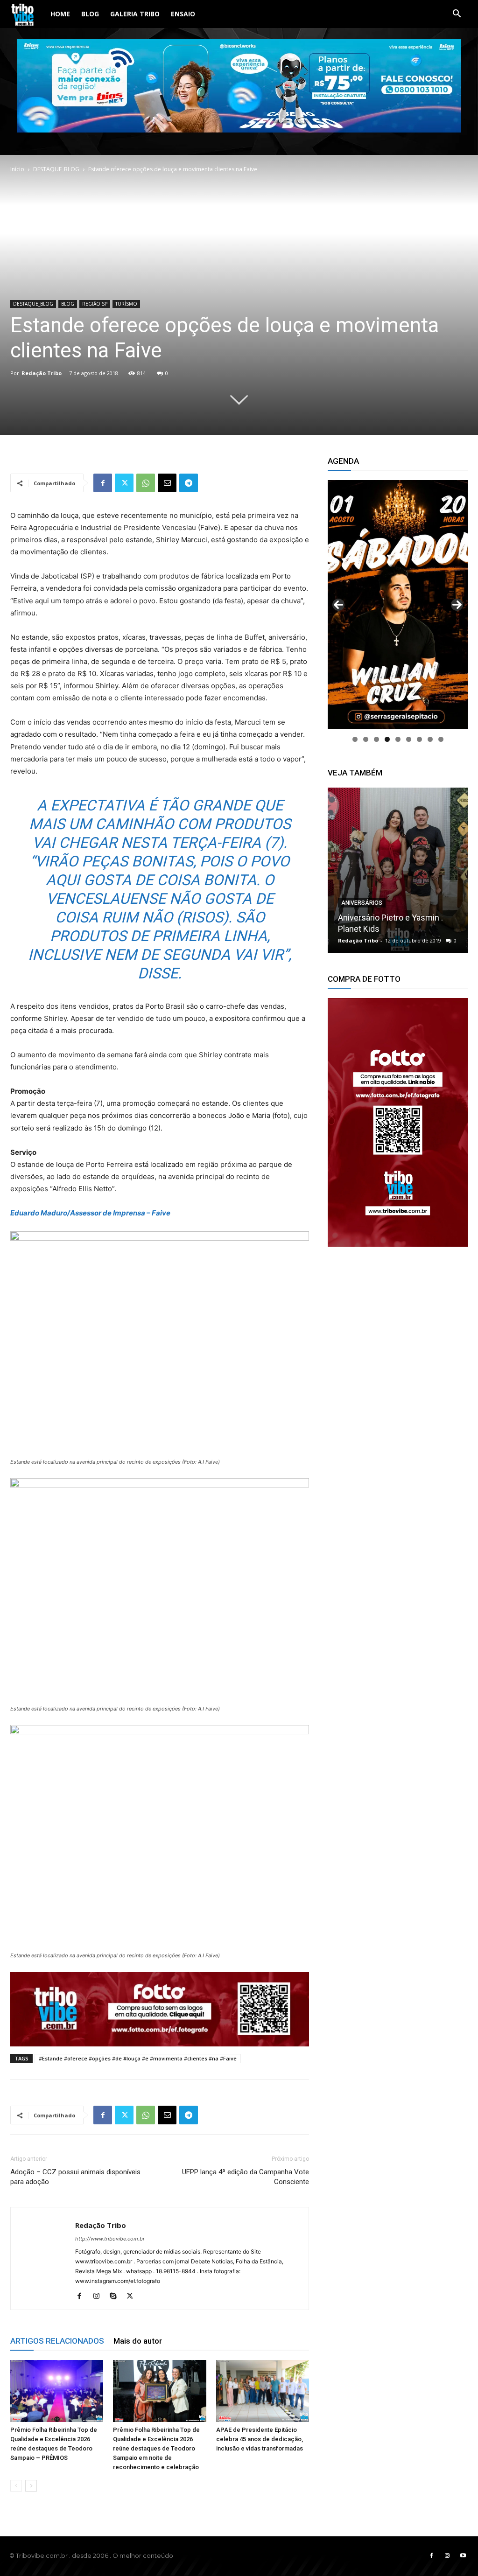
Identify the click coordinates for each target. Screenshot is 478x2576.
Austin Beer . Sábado (376, 929)
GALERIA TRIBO (135, 14)
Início (17, 169)
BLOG (90, 14)
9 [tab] (441, 739)
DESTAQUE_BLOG (56, 169)
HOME (60, 14)
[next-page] (31, 2486)
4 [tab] (387, 739)
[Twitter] (124, 483)
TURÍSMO (126, 304)
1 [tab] (355, 739)
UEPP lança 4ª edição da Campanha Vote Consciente (246, 2177)
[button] (457, 15)
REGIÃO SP (95, 304)
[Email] (167, 483)
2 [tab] (366, 739)
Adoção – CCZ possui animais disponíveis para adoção (75, 2177)
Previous (338, 605)
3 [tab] (376, 739)
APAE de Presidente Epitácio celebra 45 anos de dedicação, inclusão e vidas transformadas (260, 2439)
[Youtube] (463, 2556)
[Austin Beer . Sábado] (398, 870)
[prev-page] (16, 2486)
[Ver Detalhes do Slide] (398, 1122)
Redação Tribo (42, 373)
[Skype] (116, 2297)
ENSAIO (183, 14)
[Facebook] (103, 483)
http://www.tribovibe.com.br (110, 2239)
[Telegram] (189, 483)
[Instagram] (100, 2297)
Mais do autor (138, 2341)
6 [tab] (409, 739)
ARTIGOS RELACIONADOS (57, 2341)
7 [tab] (419, 739)
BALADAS (354, 914)
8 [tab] (430, 739)
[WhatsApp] (146, 483)
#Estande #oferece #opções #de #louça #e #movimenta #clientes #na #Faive (138, 2058)
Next (457, 605)
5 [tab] (398, 739)
